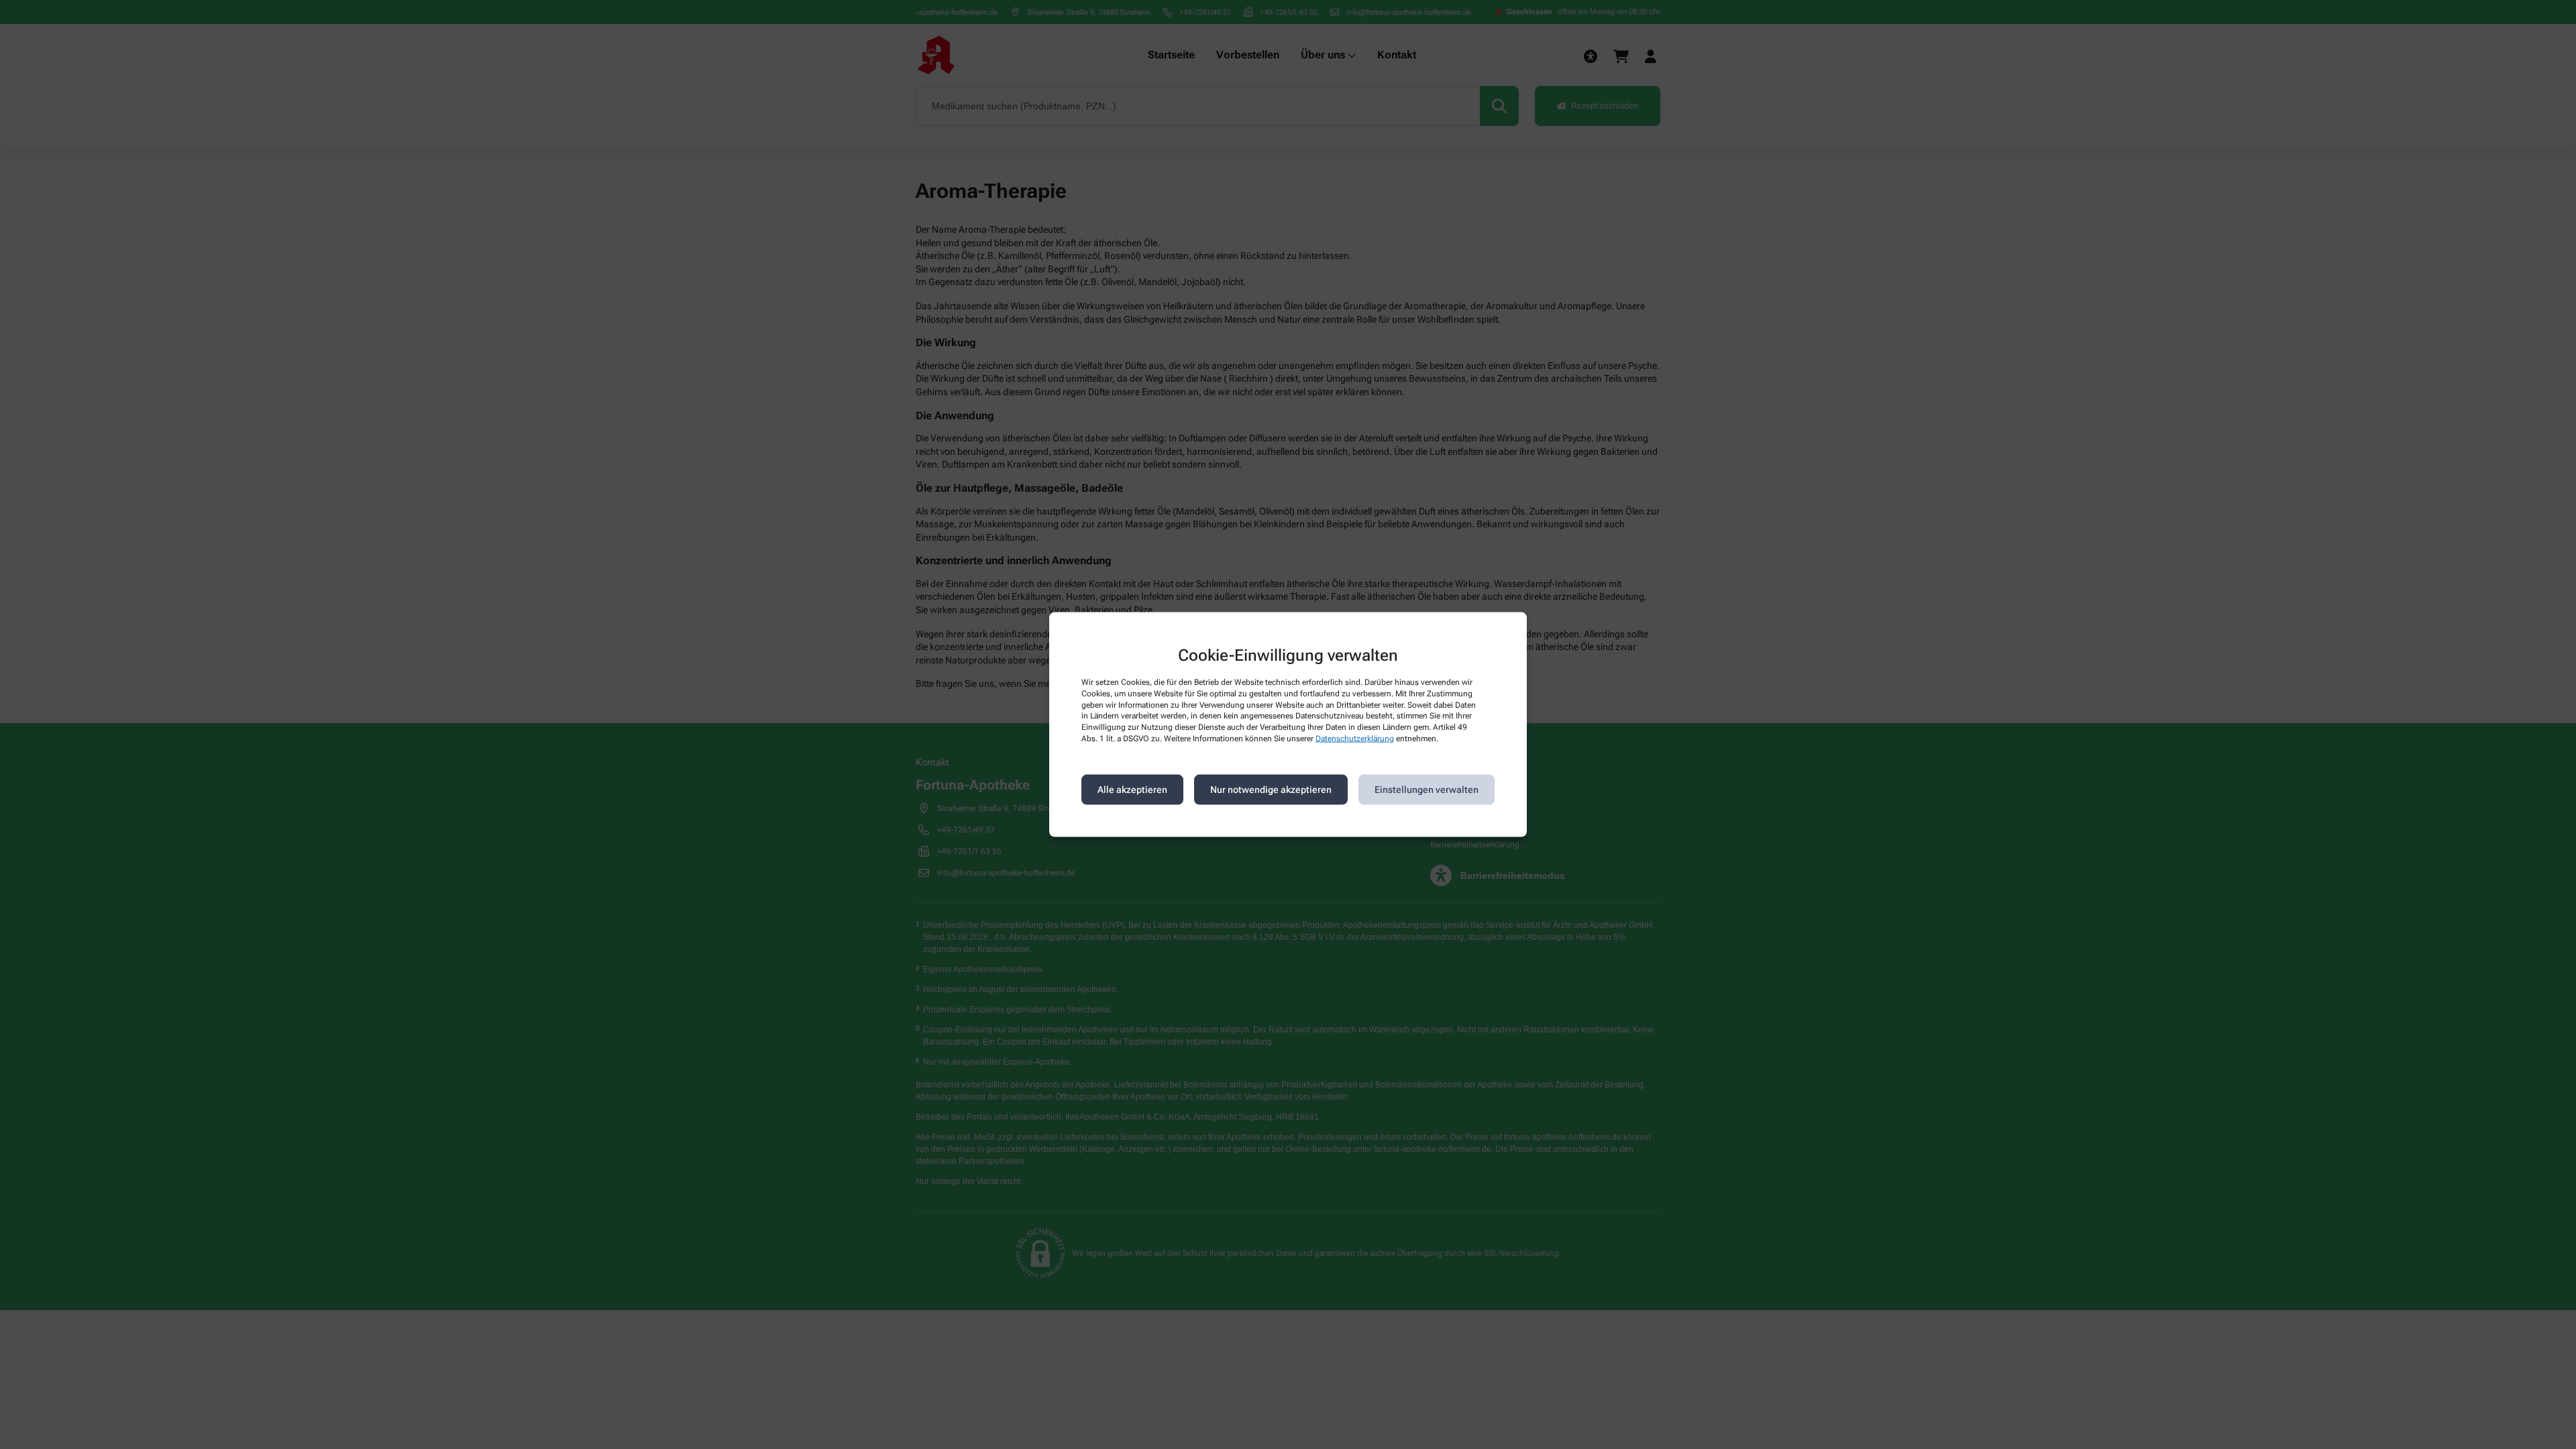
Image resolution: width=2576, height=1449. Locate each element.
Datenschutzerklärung (1355, 739)
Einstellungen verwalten (1427, 790)
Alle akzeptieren (1132, 790)
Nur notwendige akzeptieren (1271, 790)
